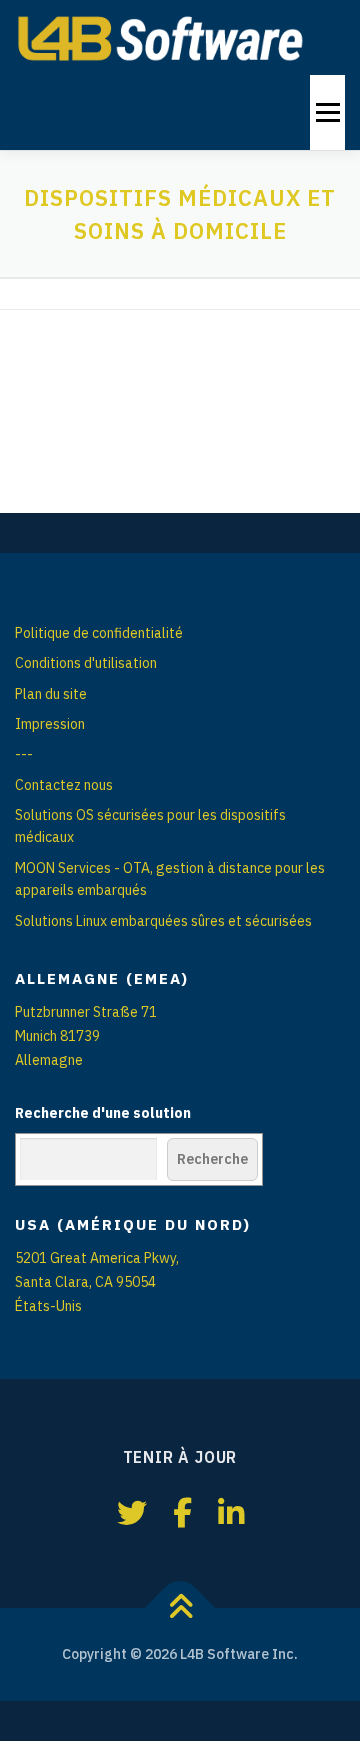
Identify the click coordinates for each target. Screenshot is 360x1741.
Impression (50, 724)
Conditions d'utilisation (86, 663)
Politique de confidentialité (99, 633)
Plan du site (51, 694)
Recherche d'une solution (103, 1113)
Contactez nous (64, 785)
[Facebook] (182, 1512)
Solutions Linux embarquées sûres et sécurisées (163, 921)
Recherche (212, 1159)
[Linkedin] (231, 1512)
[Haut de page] (180, 1607)
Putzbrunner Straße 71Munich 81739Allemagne (86, 1036)
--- (24, 754)
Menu (326, 112)
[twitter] (132, 1512)
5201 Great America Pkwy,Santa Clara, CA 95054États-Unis (97, 1282)
